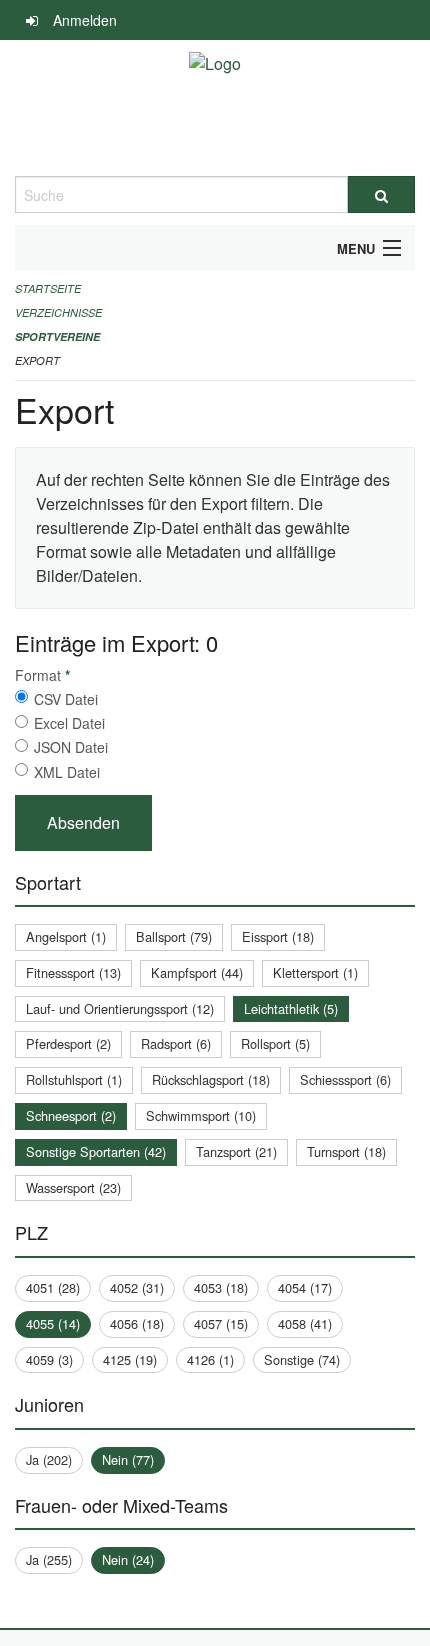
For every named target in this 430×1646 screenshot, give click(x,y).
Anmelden (85, 20)
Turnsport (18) (346, 1151)
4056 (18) (137, 1323)
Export (37, 360)
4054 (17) (305, 1287)
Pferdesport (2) (68, 1043)
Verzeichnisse (58, 312)
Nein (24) (128, 1559)
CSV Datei (66, 699)
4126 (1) (210, 1359)
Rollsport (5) (275, 1043)
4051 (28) (53, 1287)
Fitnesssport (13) (73, 972)
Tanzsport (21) (236, 1151)
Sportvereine (57, 336)
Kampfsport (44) (197, 972)
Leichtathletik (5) (291, 1008)
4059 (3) (49, 1359)
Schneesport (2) (71, 1115)
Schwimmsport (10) (201, 1115)
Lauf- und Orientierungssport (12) (120, 1008)
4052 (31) (137, 1287)
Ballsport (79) (174, 936)
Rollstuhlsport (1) (74, 1079)
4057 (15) (221, 1323)
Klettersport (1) (315, 972)
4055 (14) (53, 1323)
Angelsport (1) (66, 936)
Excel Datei (69, 723)
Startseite (48, 288)
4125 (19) (130, 1359)
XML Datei (67, 772)
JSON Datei (71, 747)
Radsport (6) (176, 1043)
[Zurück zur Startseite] (215, 108)
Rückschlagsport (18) (211, 1079)
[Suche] (381, 194)
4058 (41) (305, 1323)
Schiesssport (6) (345, 1079)
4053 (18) (221, 1287)
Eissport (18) (278, 936)
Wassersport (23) (73, 1187)
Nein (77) (128, 1459)
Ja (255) (49, 1559)
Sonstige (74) (302, 1359)
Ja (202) (49, 1459)
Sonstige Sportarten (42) (96, 1151)
